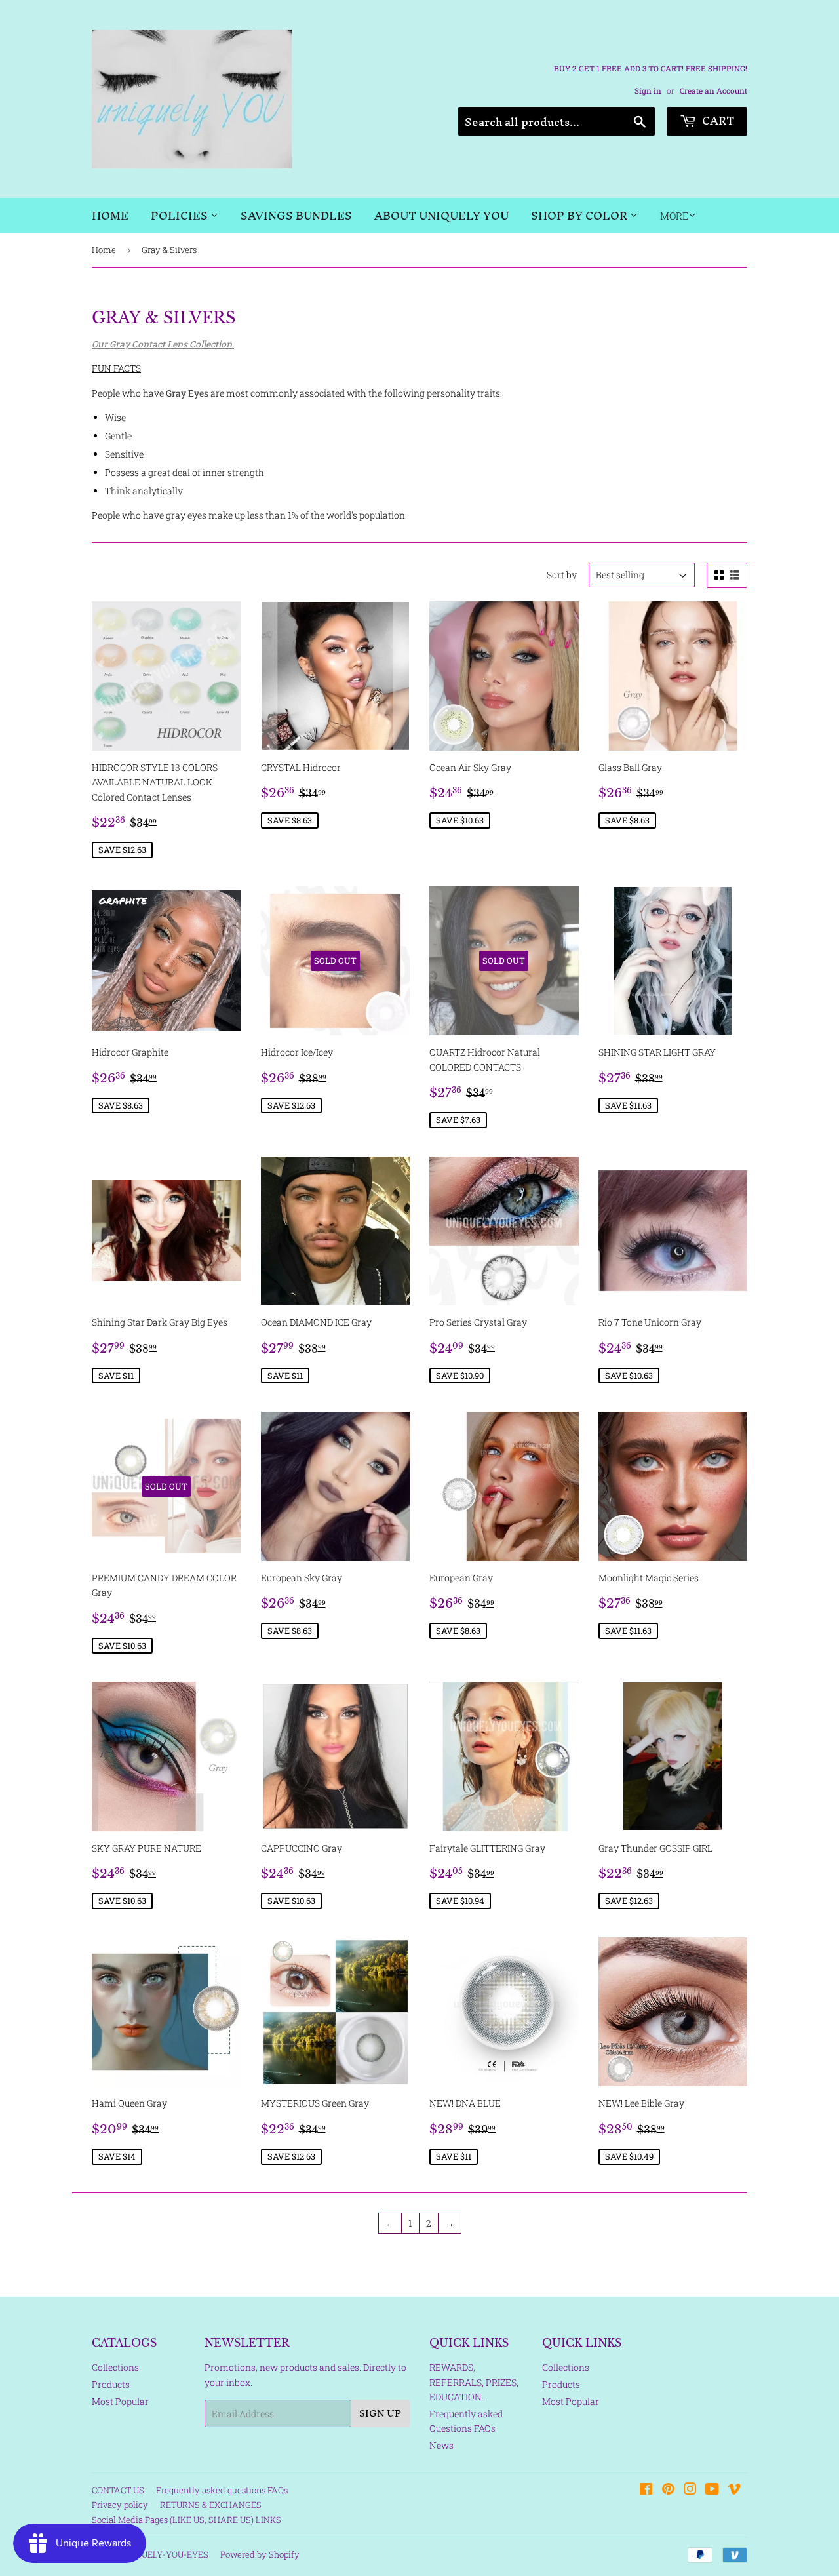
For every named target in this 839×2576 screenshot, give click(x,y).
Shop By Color (580, 215)
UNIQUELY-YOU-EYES (165, 2554)
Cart (717, 120)
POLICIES (181, 215)
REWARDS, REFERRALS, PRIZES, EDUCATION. (474, 2382)
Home (110, 215)
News (441, 2445)
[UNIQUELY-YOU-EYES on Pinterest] (668, 2490)
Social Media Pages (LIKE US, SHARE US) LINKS (186, 2520)
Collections (115, 2367)
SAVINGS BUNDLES (296, 215)
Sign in (648, 91)
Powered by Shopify (260, 2554)
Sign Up (380, 2413)
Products (111, 2384)
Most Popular (120, 2401)
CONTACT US (118, 2490)
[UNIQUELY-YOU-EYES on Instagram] (690, 2490)
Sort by (562, 575)
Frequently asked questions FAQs (222, 2490)
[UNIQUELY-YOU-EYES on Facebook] (646, 2490)
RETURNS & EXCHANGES (211, 2505)
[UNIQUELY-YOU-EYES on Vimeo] (734, 2490)
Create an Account (713, 91)
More (674, 216)
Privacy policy (120, 2505)
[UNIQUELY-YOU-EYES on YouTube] (712, 2490)
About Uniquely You (441, 215)
